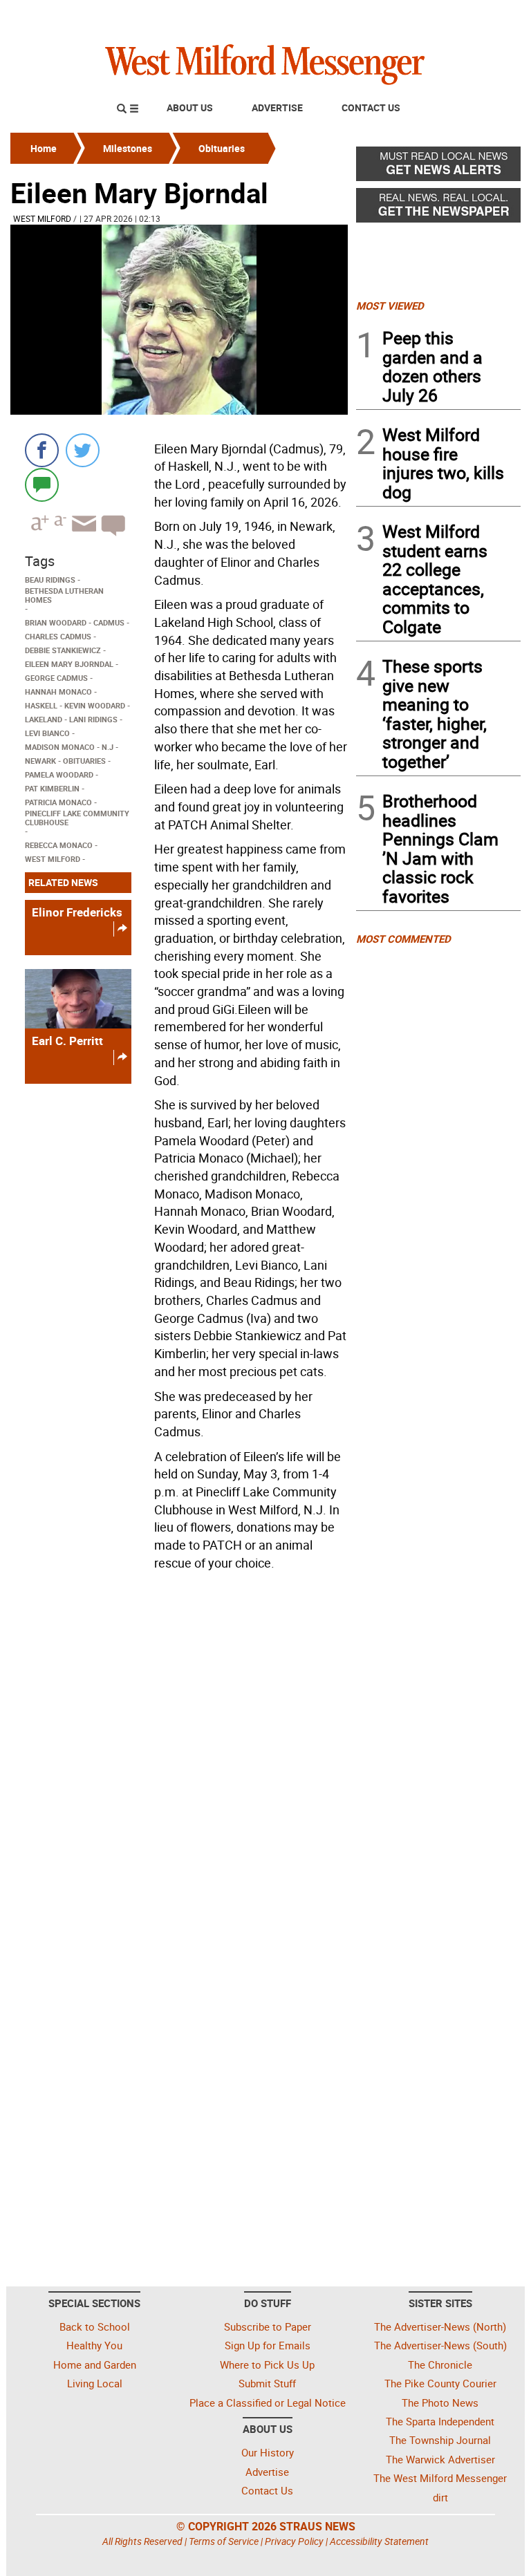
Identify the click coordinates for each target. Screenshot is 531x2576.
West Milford (42, 218)
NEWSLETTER (409, 16)
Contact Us (371, 107)
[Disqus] (179, 1752)
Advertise (277, 107)
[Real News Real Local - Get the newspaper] (438, 209)
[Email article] (82, 536)
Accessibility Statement (379, 2541)
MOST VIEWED (390, 305)
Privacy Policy (294, 2541)
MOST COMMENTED (403, 939)
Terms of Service (224, 2541)
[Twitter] (83, 450)
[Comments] (42, 484)
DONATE (487, 16)
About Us (190, 107)
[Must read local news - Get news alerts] (438, 167)
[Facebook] (42, 450)
